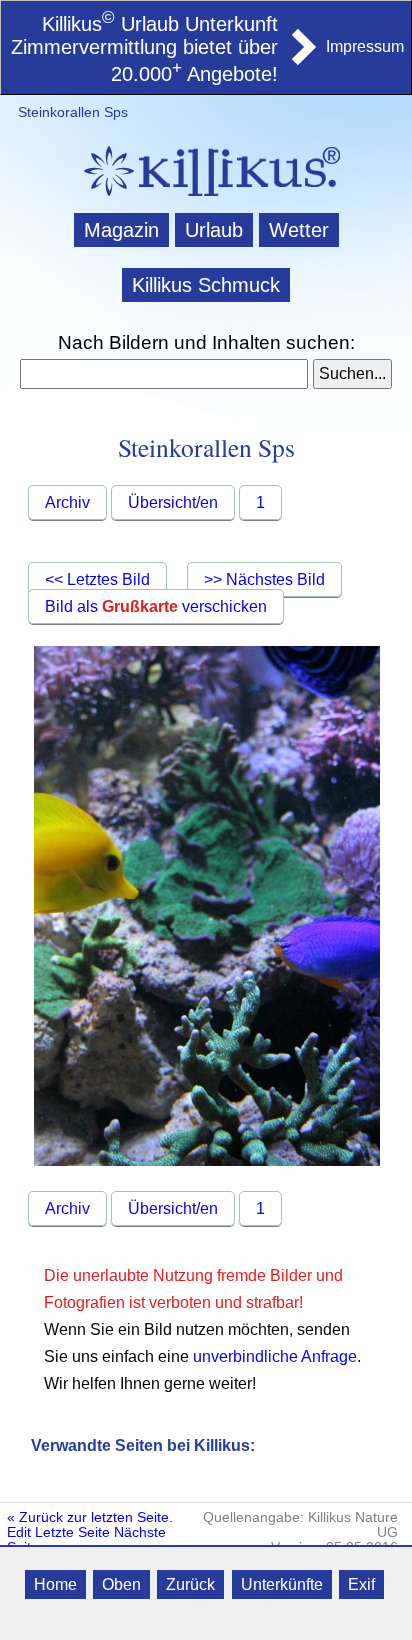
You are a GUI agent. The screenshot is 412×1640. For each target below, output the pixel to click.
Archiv (67, 502)
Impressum (365, 46)
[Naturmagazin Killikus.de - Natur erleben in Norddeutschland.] (206, 198)
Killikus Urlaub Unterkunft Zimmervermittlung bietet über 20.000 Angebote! (144, 49)
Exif (361, 1584)
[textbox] (163, 374)
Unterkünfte (282, 1584)
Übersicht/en (173, 502)
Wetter (299, 230)
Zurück (190, 1584)
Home (55, 1584)
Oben (121, 1584)
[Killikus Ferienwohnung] (302, 59)
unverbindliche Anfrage (275, 1356)
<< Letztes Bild (97, 579)
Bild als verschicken (156, 606)
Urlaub (214, 230)
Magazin (121, 230)
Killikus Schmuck (206, 285)
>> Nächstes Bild (264, 579)
